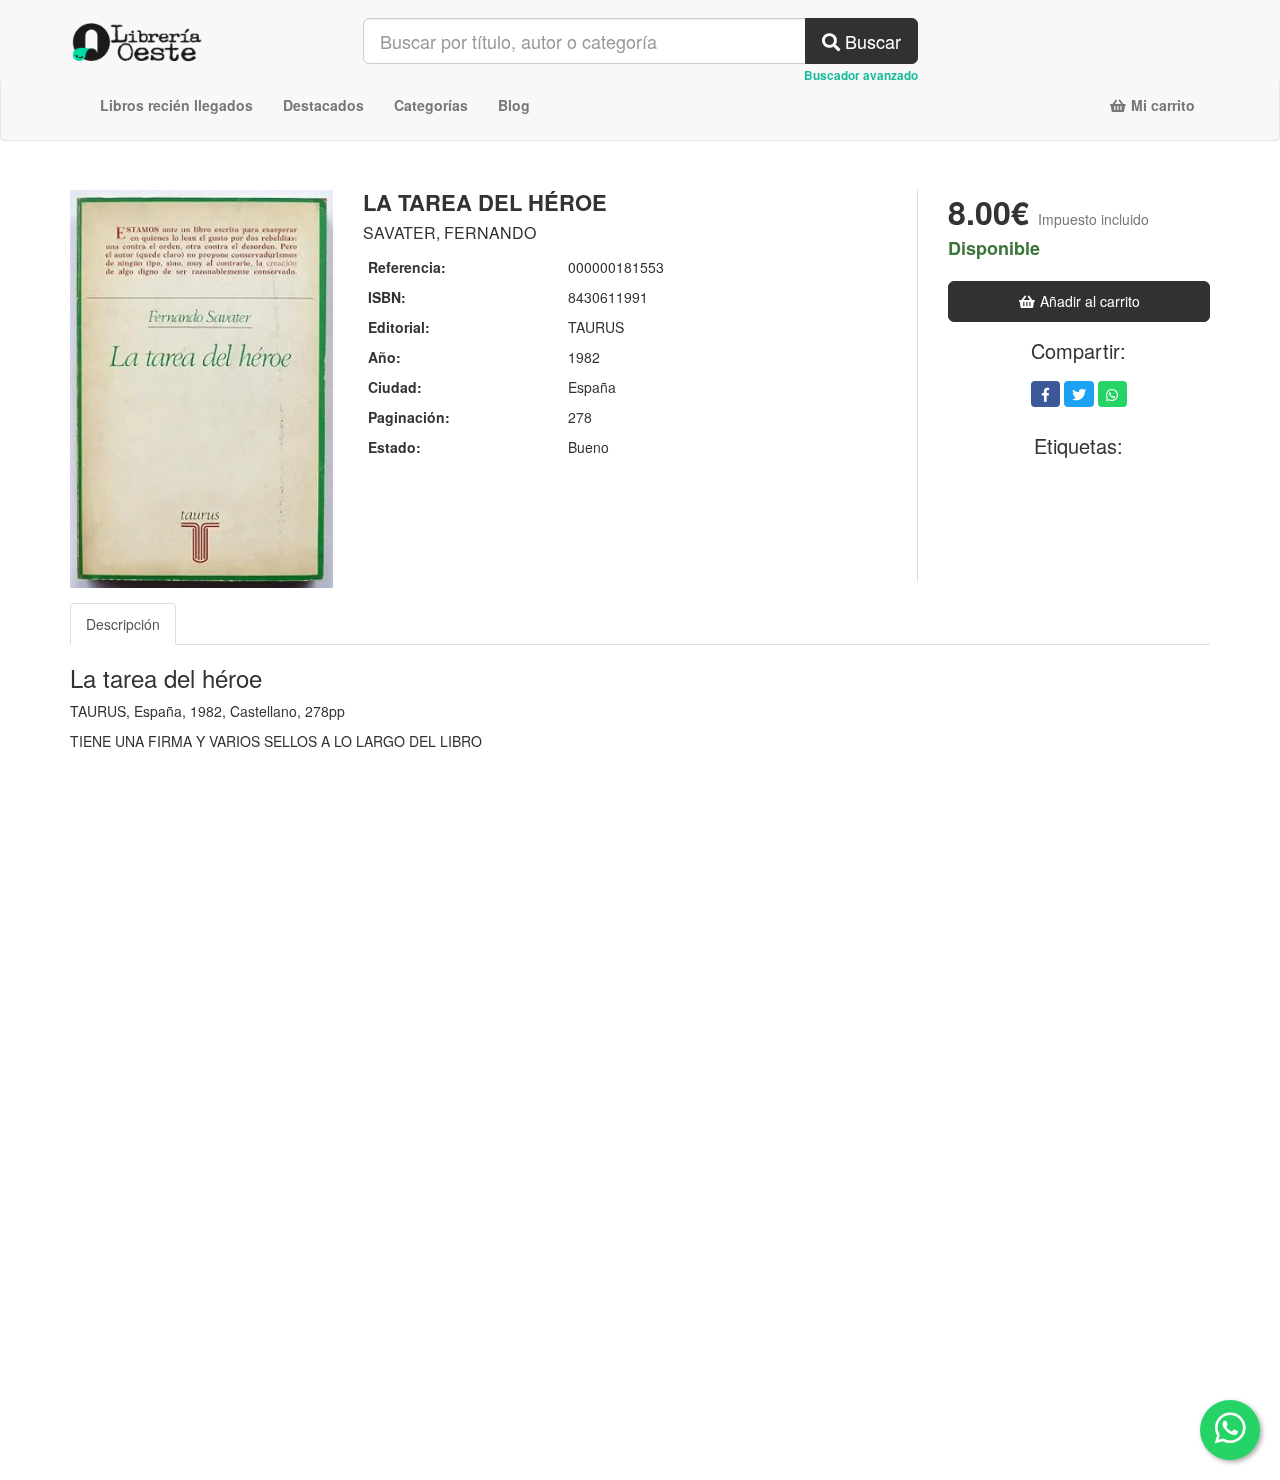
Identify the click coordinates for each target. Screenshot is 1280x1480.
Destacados (323, 105)
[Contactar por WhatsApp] (1230, 1430)
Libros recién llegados (176, 105)
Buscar (870, 41)
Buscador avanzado (861, 75)
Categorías (431, 105)
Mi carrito (1161, 105)
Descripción (123, 624)
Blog (514, 105)
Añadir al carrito (1088, 301)
